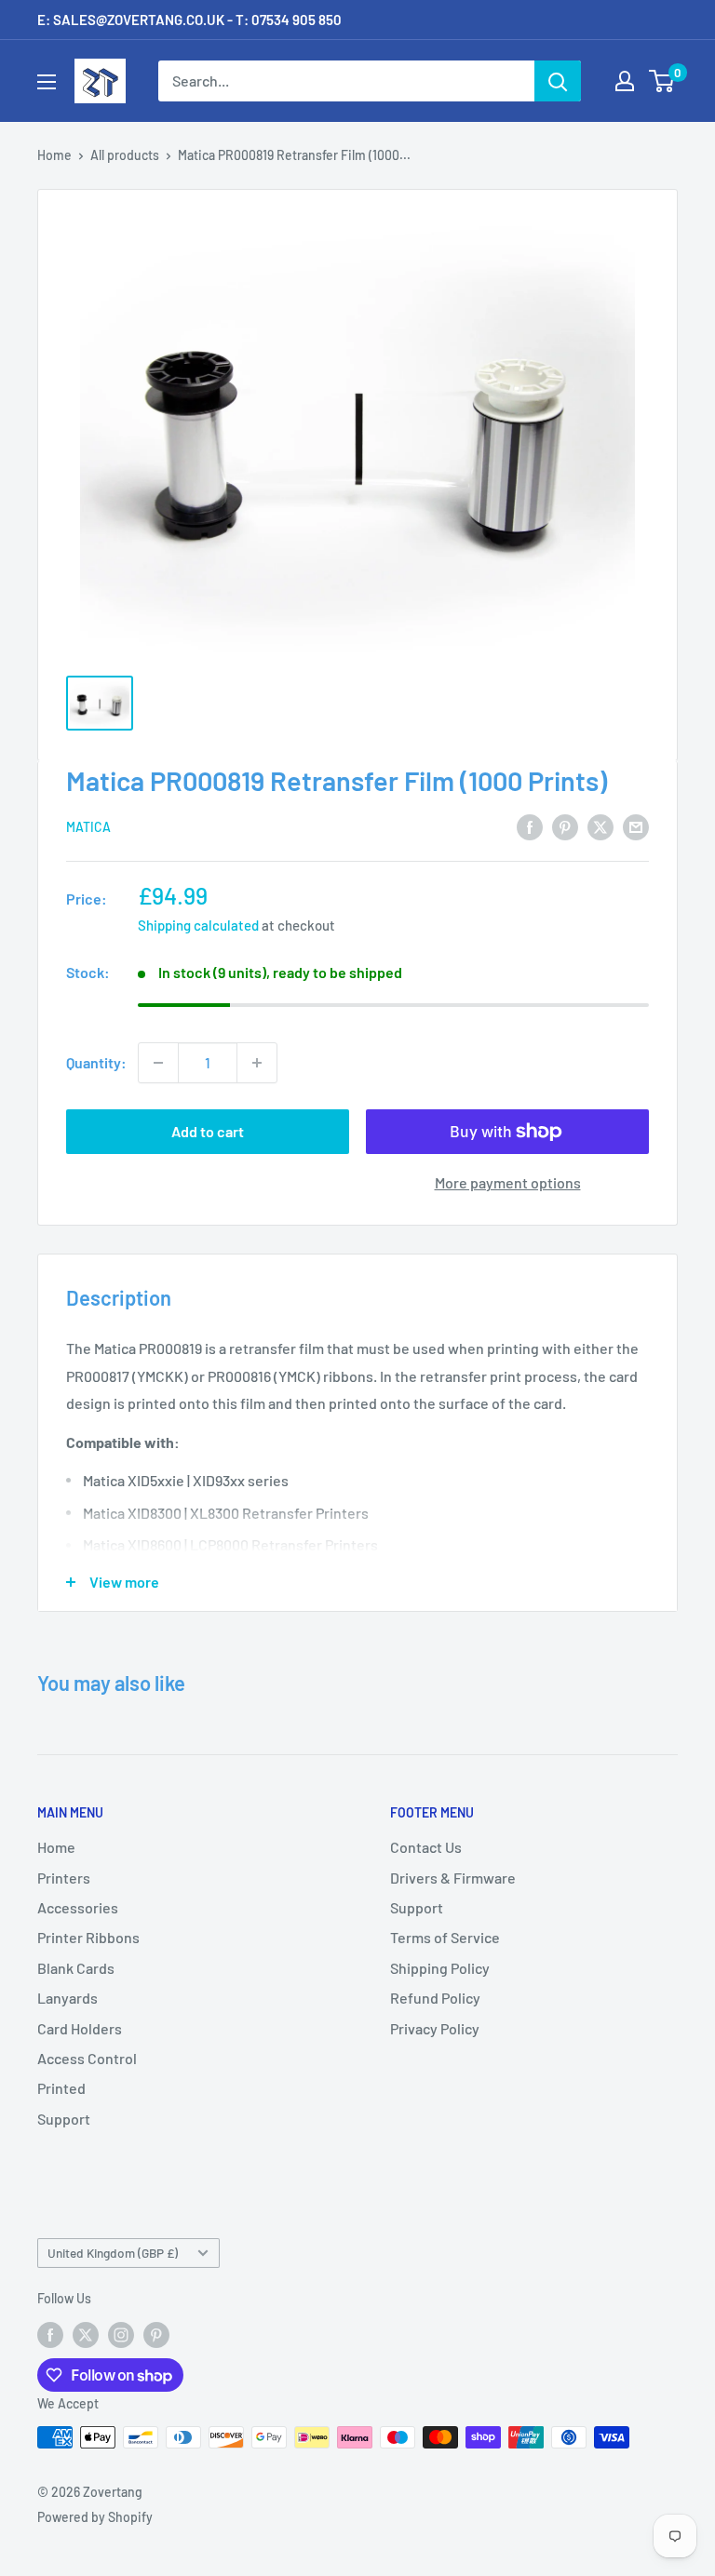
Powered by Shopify (95, 2517)
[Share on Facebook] (530, 826)
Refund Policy (435, 1998)
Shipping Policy (440, 1968)
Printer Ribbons (88, 1937)
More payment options (508, 1182)
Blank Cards (76, 1968)
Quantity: (96, 1062)
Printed (61, 2088)
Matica (88, 827)
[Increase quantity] (257, 1063)
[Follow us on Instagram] (121, 2334)
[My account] (625, 81)
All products (125, 155)
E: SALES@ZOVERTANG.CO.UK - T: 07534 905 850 (189, 20)
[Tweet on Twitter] (600, 826)
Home (54, 155)
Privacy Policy (435, 2028)
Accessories (78, 1907)
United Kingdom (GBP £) (113, 2253)
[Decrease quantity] (158, 1063)
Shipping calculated (198, 925)
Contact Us (426, 1847)
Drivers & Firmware (453, 1878)
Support (64, 2119)
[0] (662, 81)
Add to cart (208, 1131)
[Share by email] (636, 826)
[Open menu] (47, 82)
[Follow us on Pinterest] (156, 2334)
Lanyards (67, 1998)
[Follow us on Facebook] (50, 2334)
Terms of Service (445, 1937)
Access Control (87, 2058)
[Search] (558, 81)
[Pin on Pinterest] (565, 826)
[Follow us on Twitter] (86, 2334)
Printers (64, 1878)
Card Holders (80, 2028)
